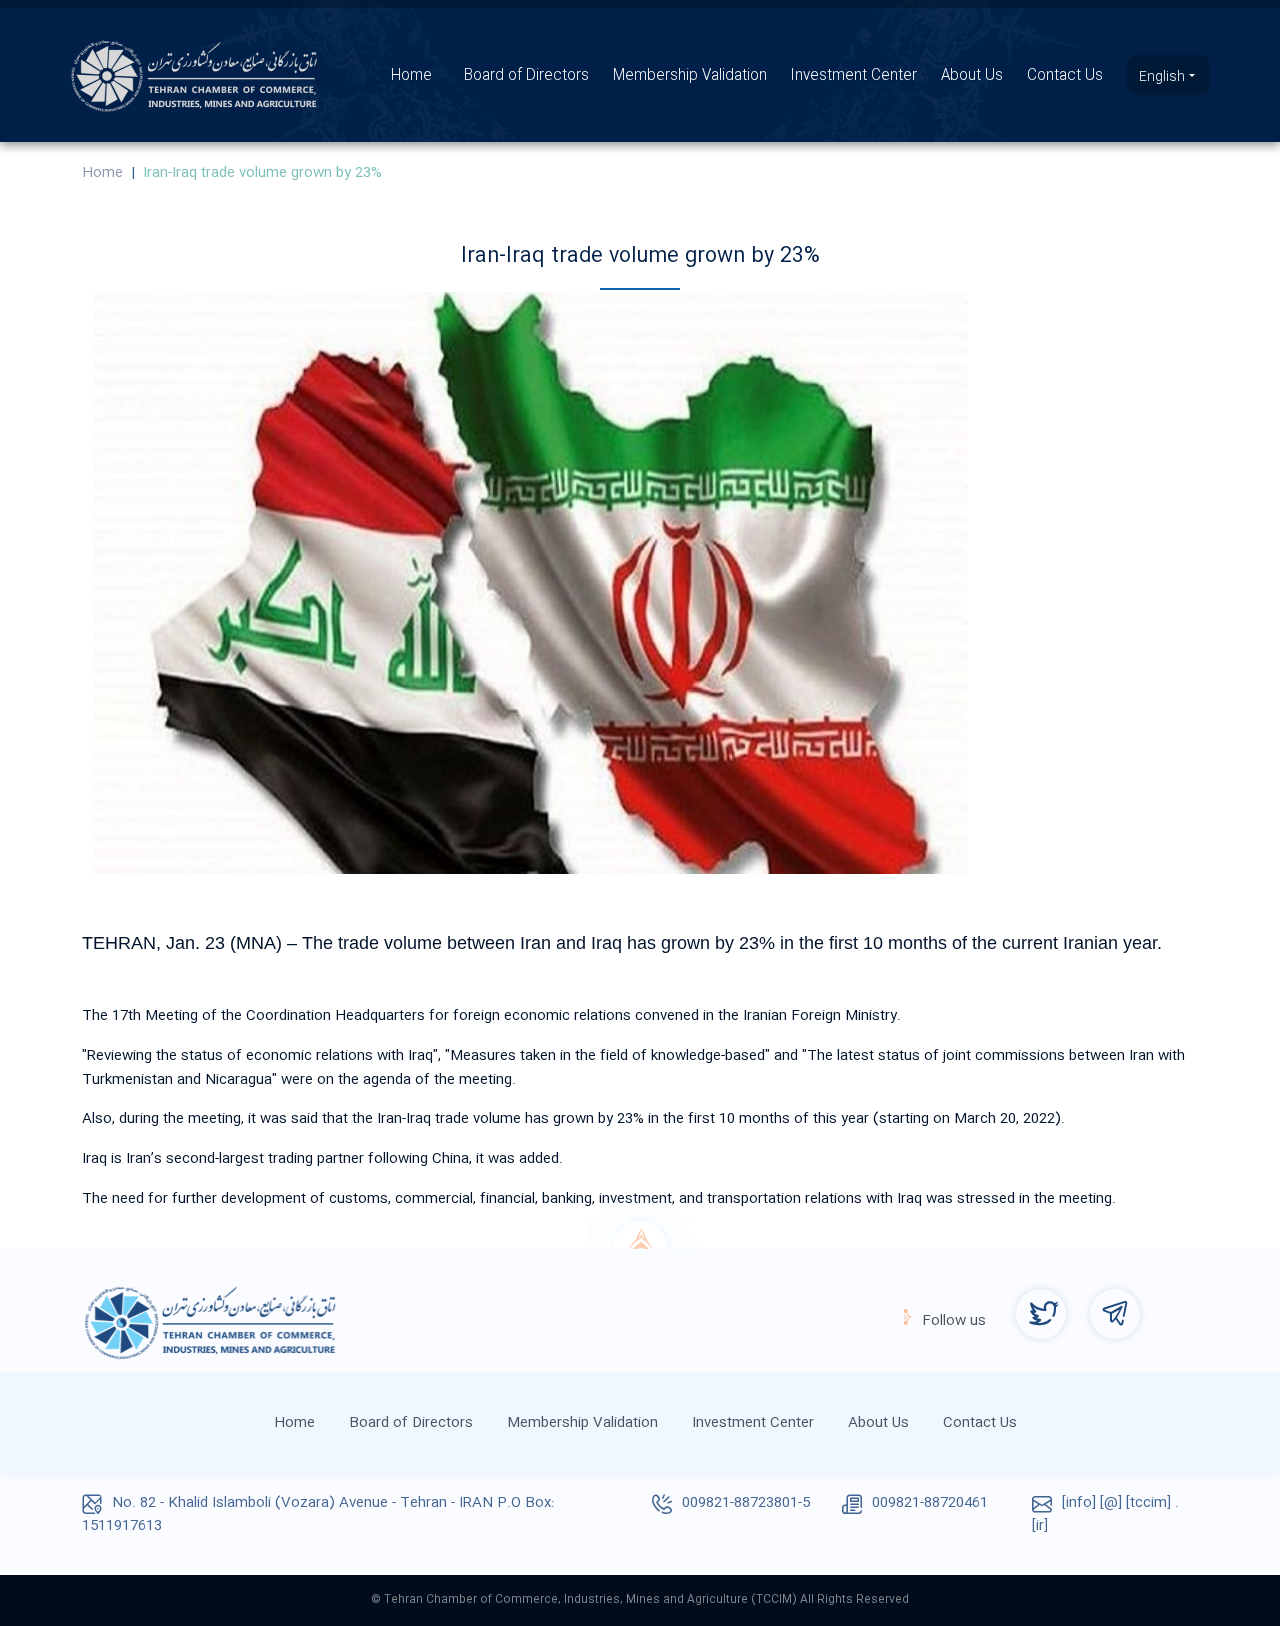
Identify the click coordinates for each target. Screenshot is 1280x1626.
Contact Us (1065, 76)
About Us (972, 76)
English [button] (1164, 77)
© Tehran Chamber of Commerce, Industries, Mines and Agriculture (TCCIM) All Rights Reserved (640, 1600)
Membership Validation (690, 76)
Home (411, 76)
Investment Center (854, 76)
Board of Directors (526, 76)
